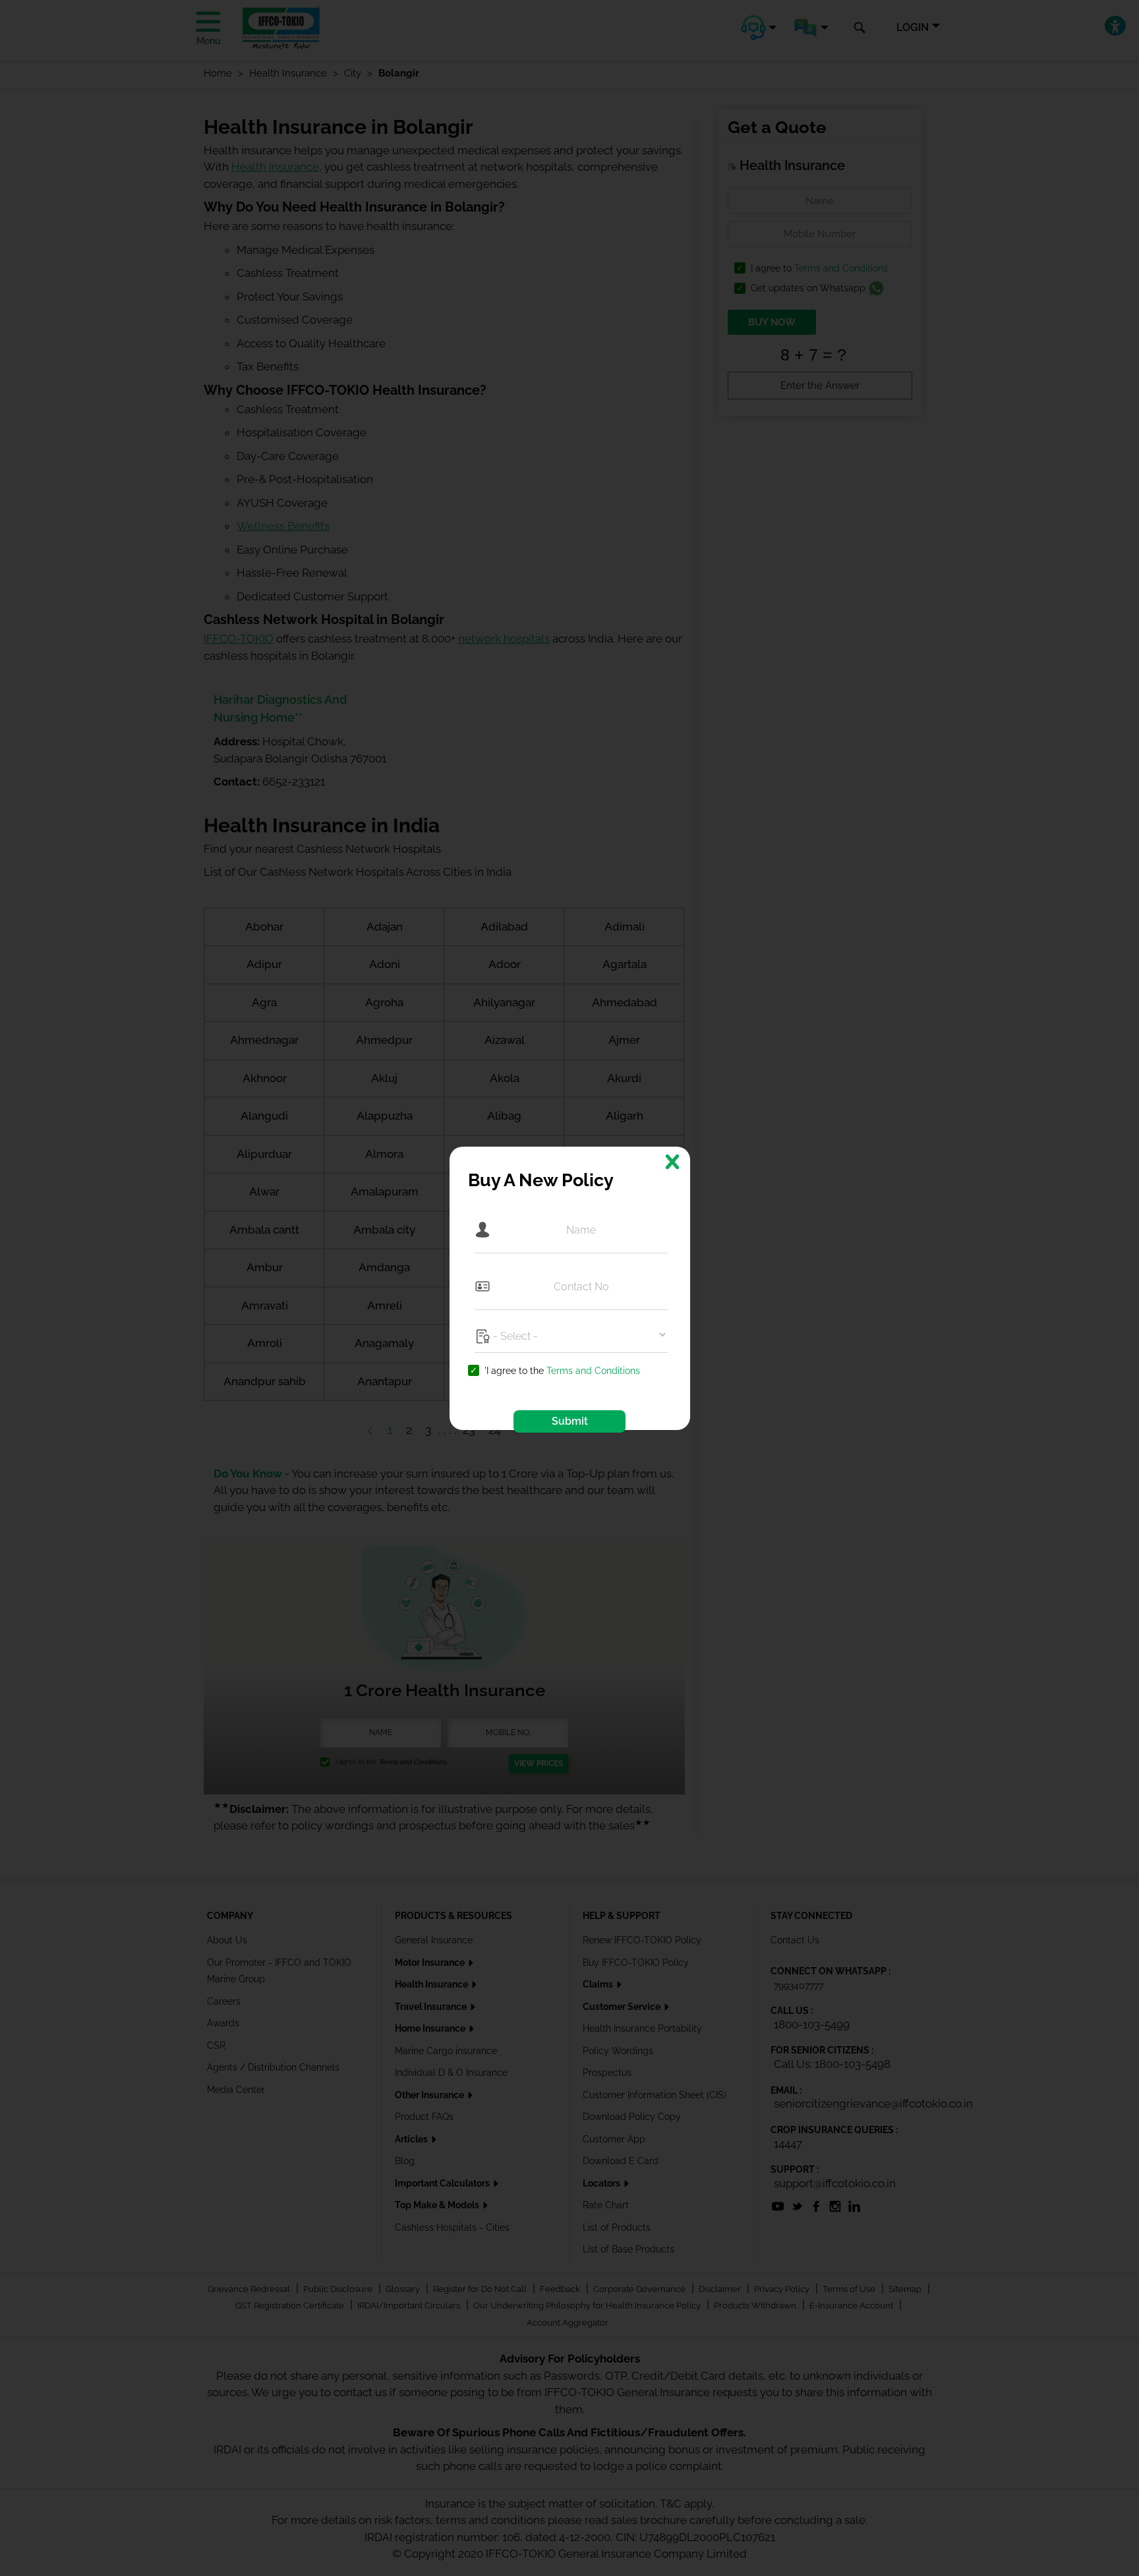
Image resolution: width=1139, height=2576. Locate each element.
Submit (570, 1421)
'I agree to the (562, 1371)
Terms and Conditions (593, 1371)
